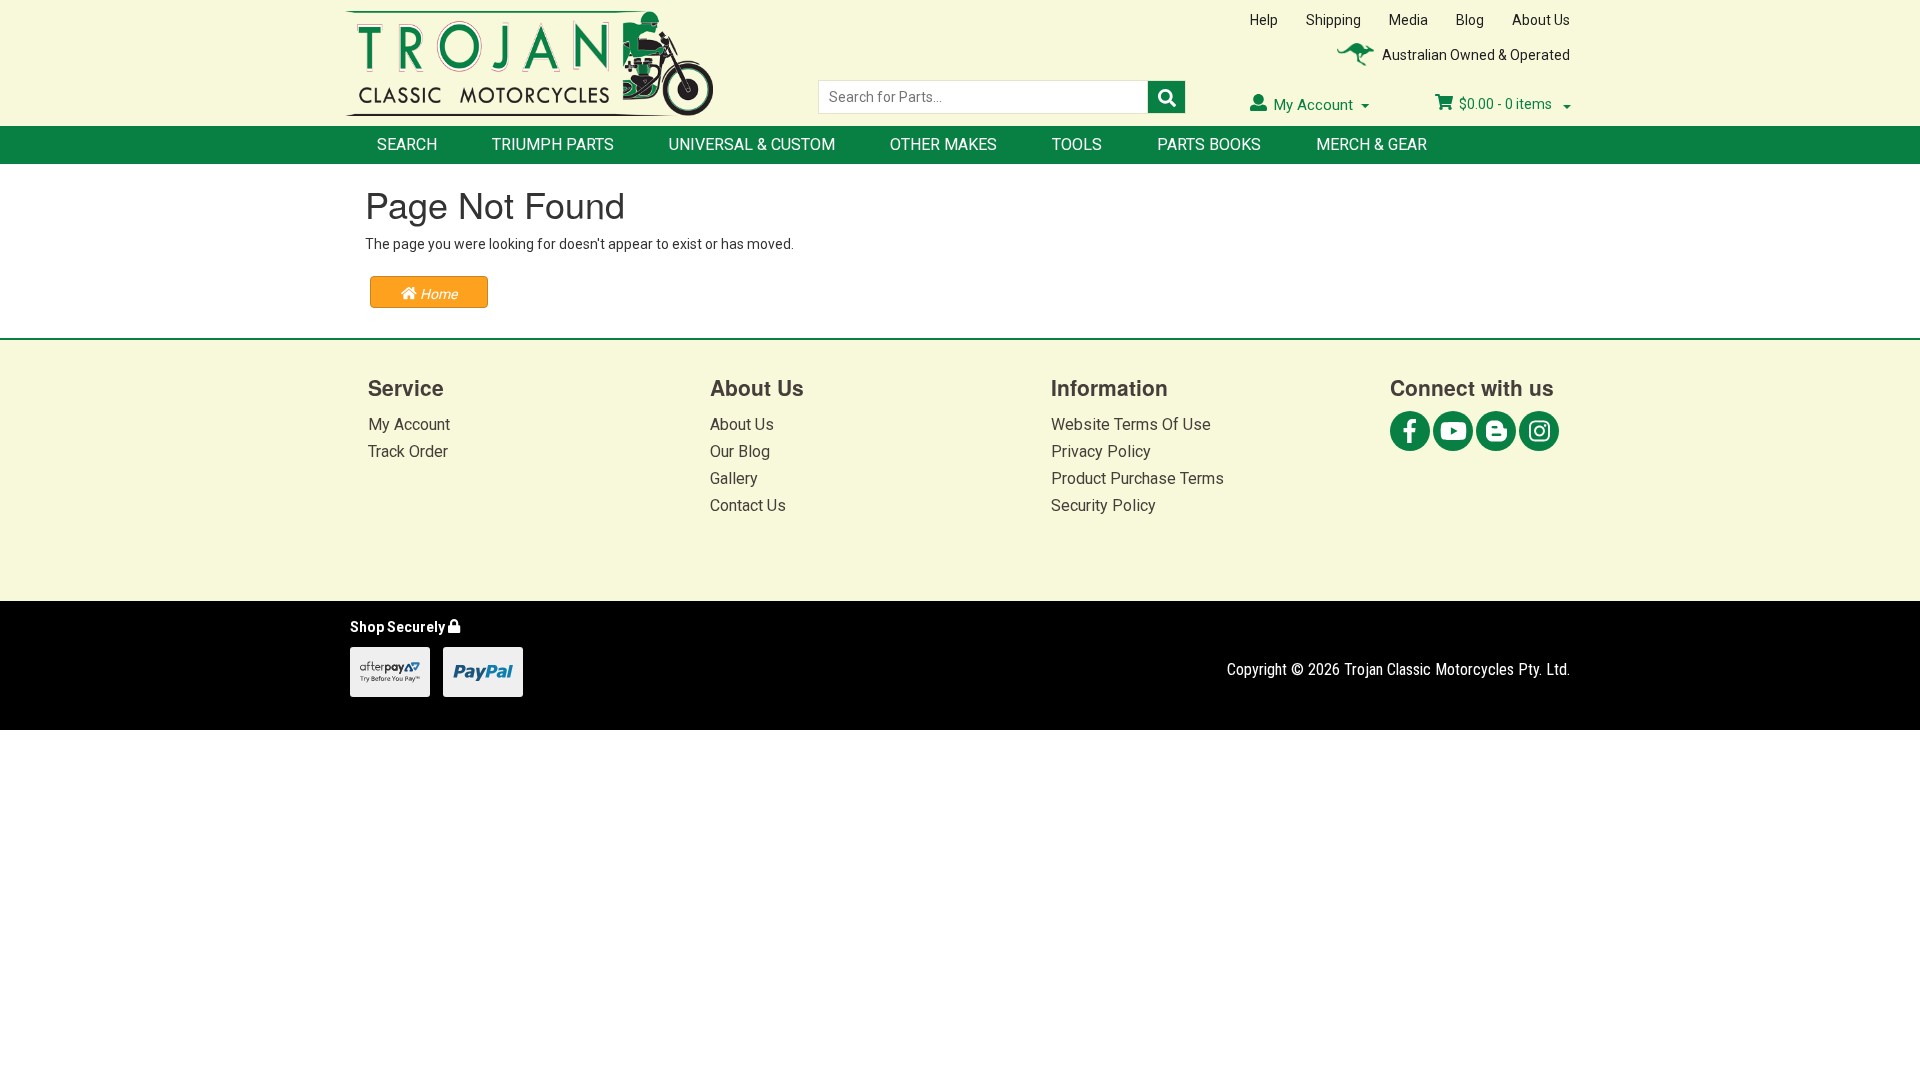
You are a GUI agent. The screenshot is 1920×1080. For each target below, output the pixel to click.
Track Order (408, 451)
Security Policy (1103, 505)
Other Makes (943, 144)
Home (437, 294)
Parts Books (1209, 144)
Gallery (734, 478)
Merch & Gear (1371, 144)
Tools (1077, 144)
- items (1507, 104)
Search (407, 144)
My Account (409, 424)
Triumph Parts (553, 144)
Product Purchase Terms (1137, 478)
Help (1264, 20)
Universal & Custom (752, 144)
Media (1408, 20)
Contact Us (748, 505)
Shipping (1333, 20)
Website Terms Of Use (1131, 424)
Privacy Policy (1101, 451)
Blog (1470, 20)
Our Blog (740, 451)
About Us (1541, 20)
